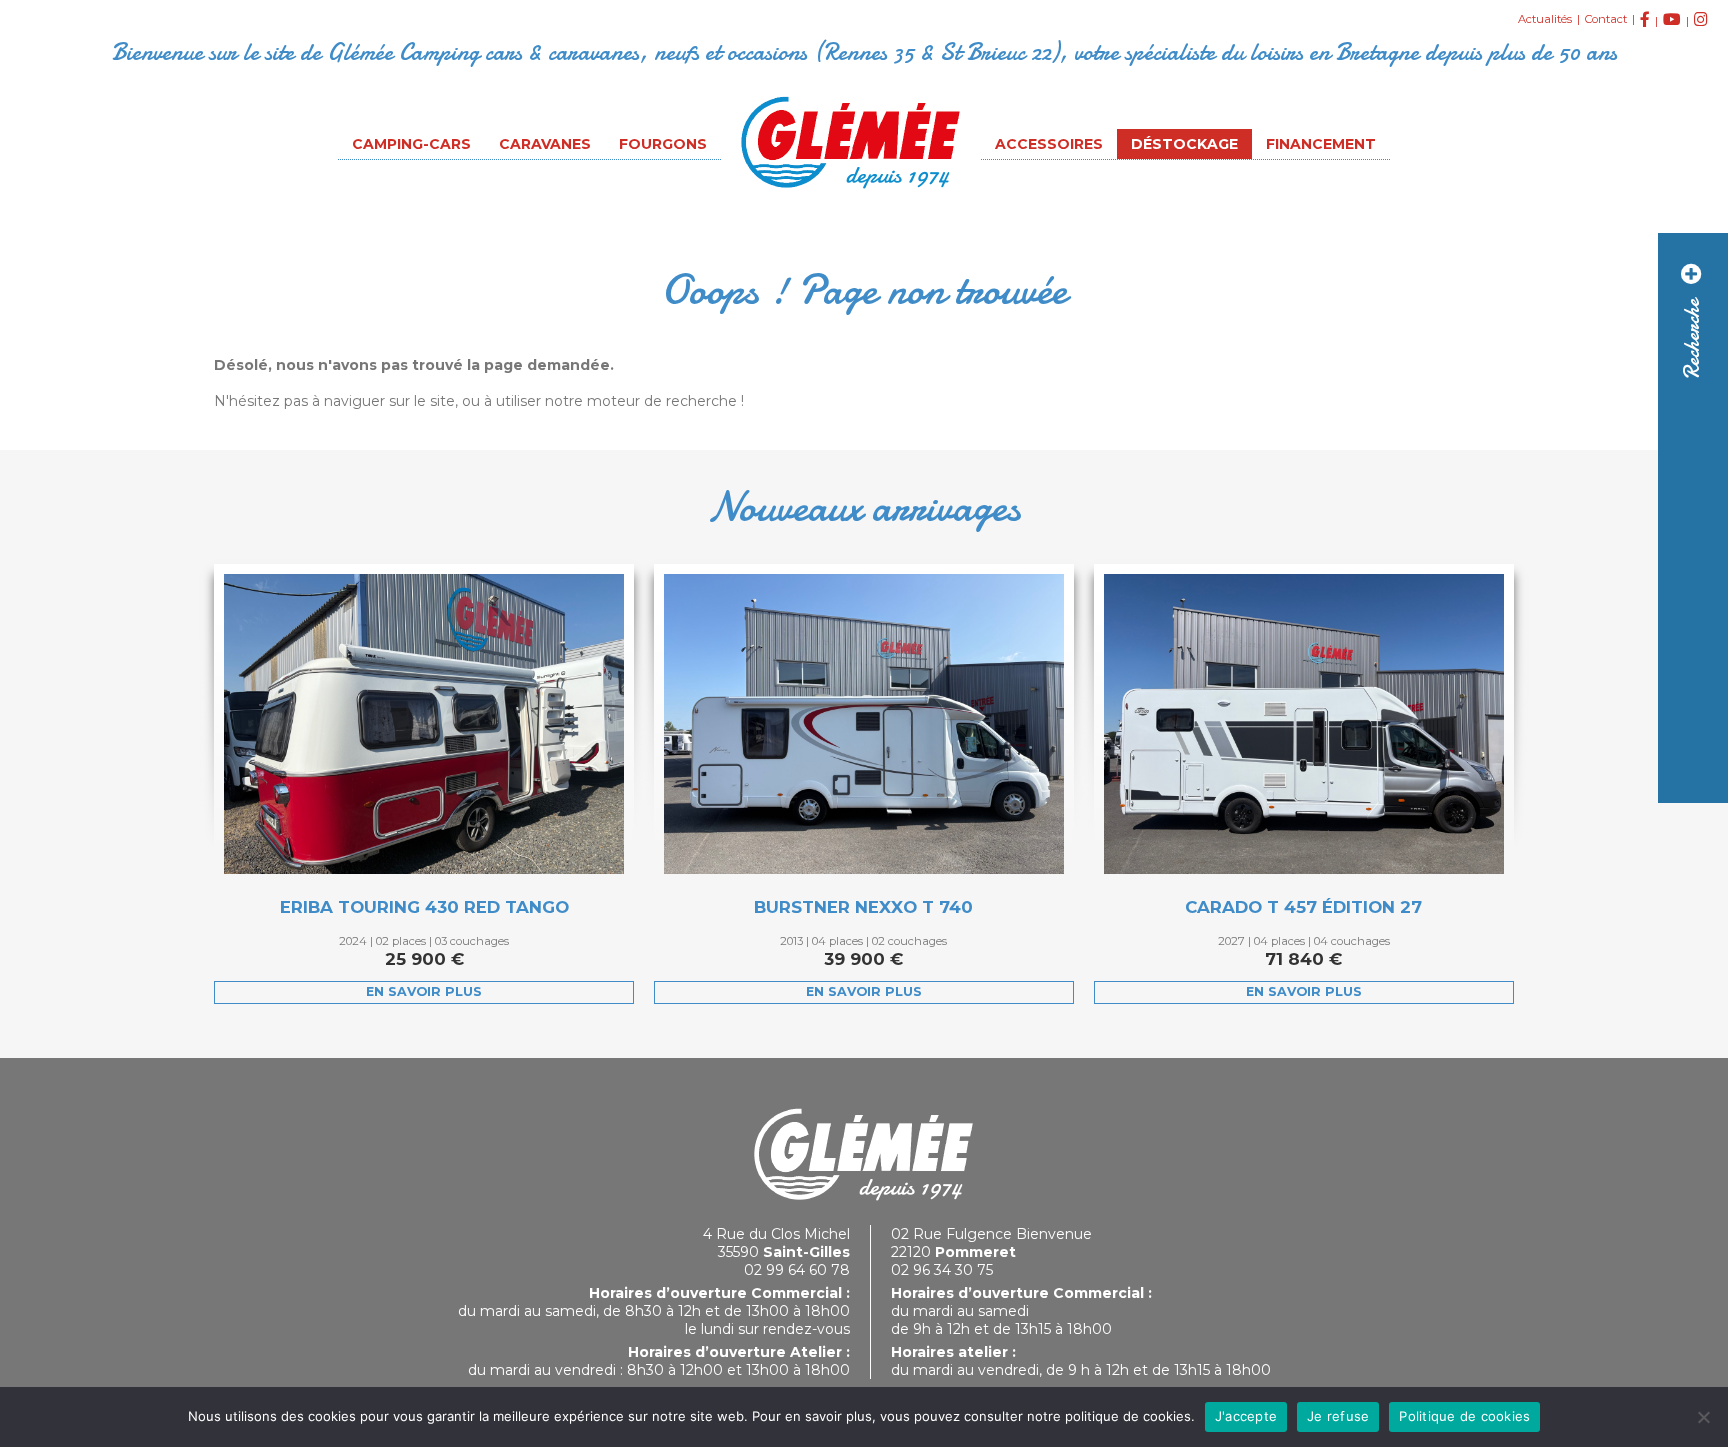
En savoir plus (424, 991)
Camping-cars (411, 144)
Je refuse (1338, 1416)
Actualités (1545, 19)
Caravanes (545, 144)
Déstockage (1184, 144)
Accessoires (1049, 144)
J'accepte (1246, 1416)
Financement (1321, 144)
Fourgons (663, 144)
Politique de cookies (1464, 1416)
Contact (1606, 19)
